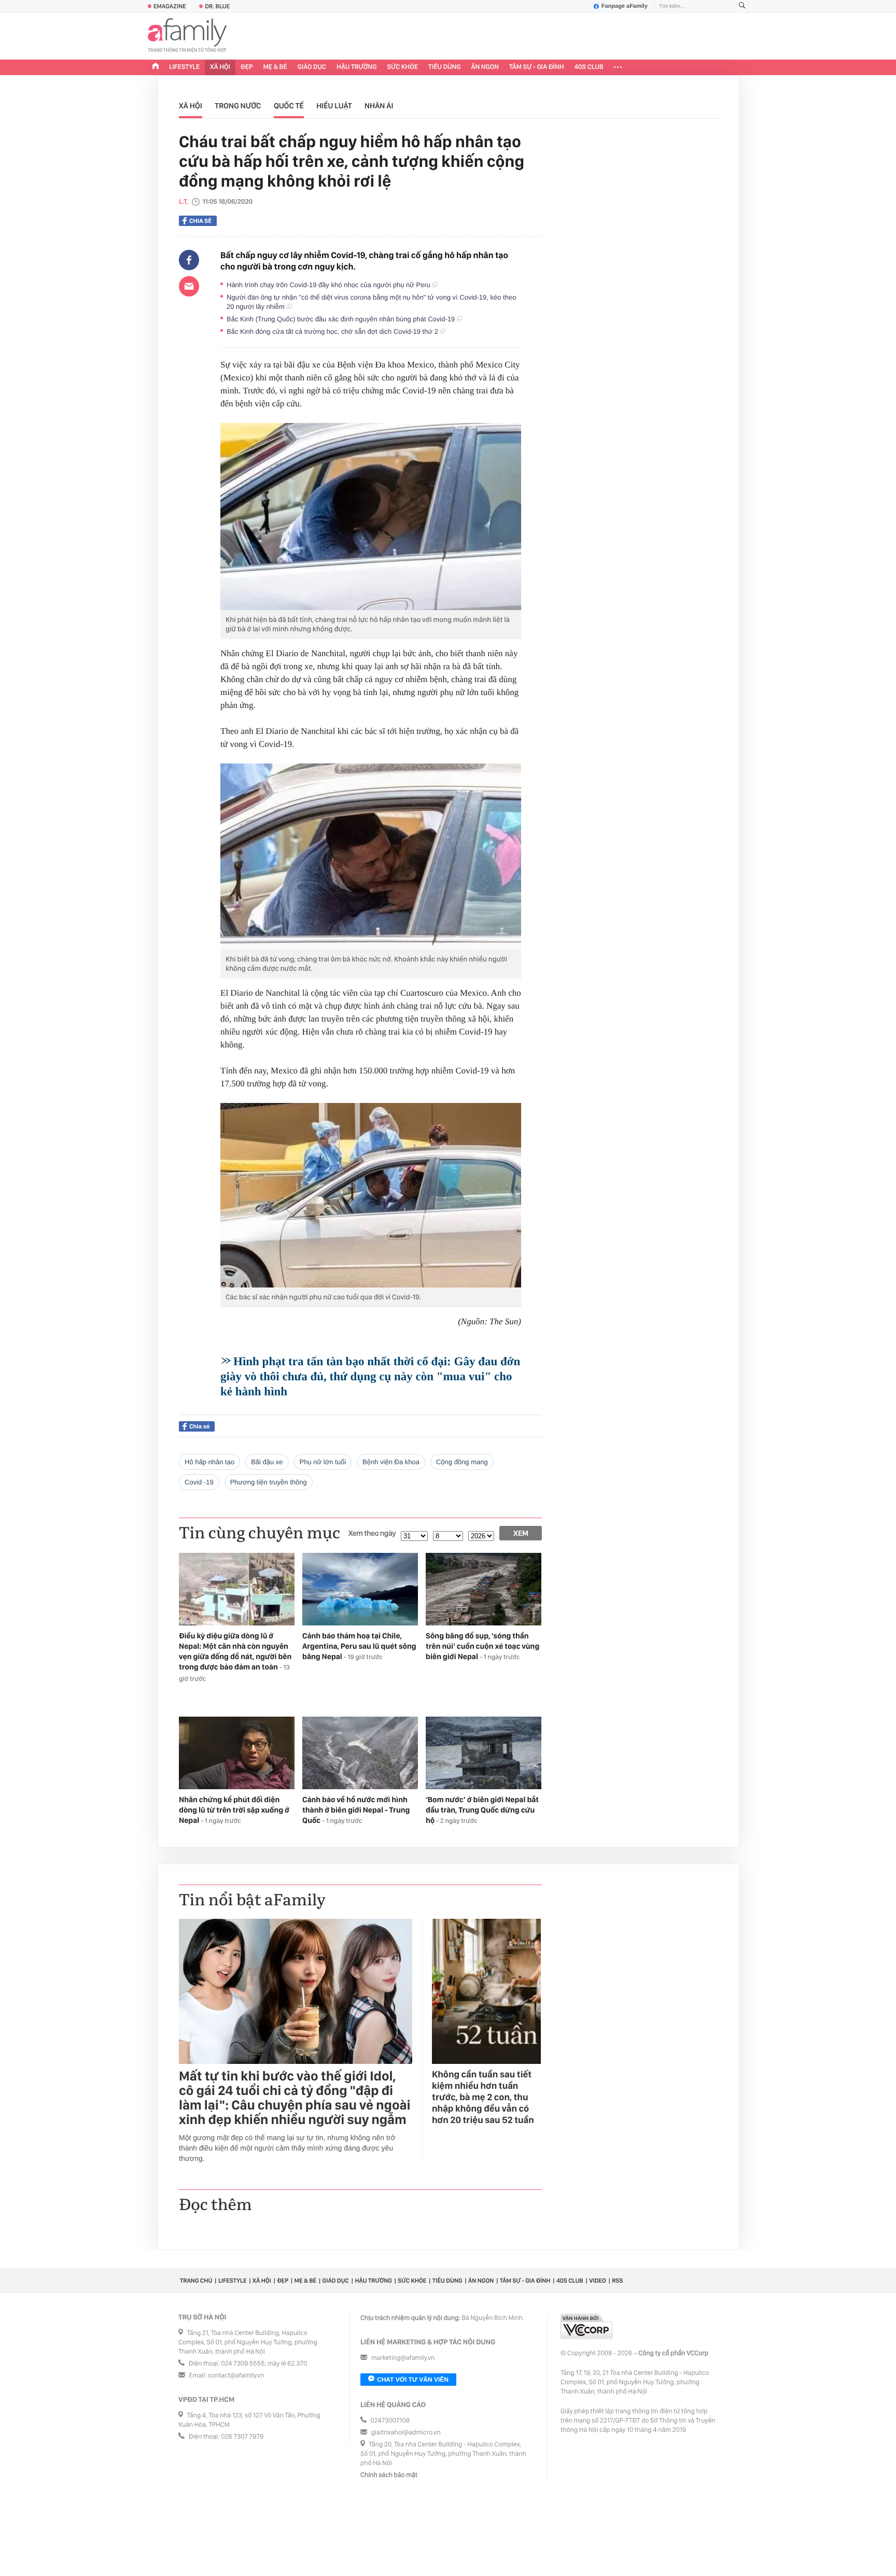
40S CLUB (589, 67)
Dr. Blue (217, 6)
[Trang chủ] (156, 67)
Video (598, 2281)
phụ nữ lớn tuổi (323, 1462)
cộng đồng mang (462, 1462)
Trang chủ (196, 2281)
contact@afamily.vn (236, 2376)
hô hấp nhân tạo (209, 1462)
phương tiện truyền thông (269, 1482)
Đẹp (247, 67)
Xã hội (220, 67)
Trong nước (238, 106)
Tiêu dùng (445, 67)
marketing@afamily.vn (403, 2358)
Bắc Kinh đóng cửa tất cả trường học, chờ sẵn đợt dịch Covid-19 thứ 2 (333, 331)
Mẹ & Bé (275, 67)
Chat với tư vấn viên (413, 2380)
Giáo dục (312, 67)
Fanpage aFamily (625, 6)
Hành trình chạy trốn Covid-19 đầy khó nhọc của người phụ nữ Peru (330, 285)
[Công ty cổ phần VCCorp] (586, 2326)
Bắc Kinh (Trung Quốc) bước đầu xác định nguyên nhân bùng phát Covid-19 (342, 319)
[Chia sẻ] (189, 260)
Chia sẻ (200, 221)
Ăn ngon (485, 67)
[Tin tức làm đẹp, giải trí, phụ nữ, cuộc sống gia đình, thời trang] (187, 36)
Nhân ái (379, 106)
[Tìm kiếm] (742, 6)
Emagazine (170, 6)
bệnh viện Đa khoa (391, 1462)
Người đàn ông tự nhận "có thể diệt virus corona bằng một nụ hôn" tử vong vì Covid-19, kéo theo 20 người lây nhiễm (371, 302)
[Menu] (618, 67)
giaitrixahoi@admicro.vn (406, 2433)
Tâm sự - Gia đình (537, 67)
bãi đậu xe (267, 1462)
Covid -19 (199, 1482)
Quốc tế (289, 106)
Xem (521, 1533)
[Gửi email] (189, 286)
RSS (617, 2281)
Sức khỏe (402, 67)
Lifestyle (184, 67)
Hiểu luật (334, 106)
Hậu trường (356, 67)
